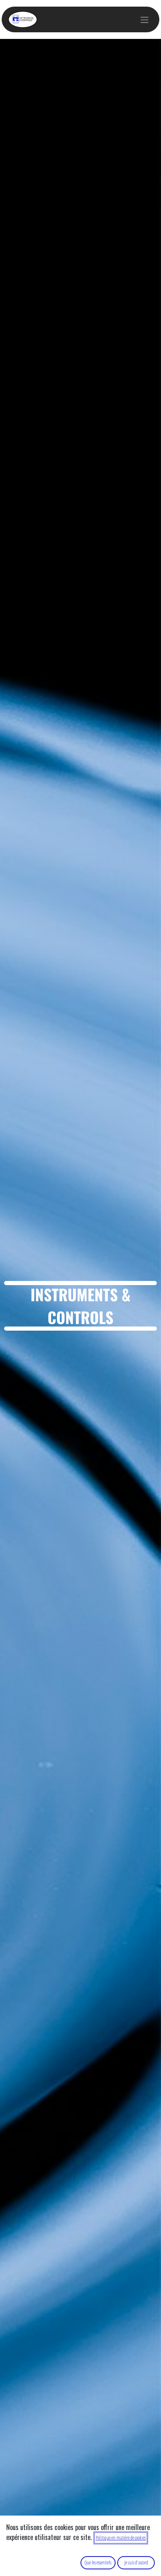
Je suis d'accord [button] (136, 2563)
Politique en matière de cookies (121, 2538)
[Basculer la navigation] (144, 19)
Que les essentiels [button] (98, 2563)
